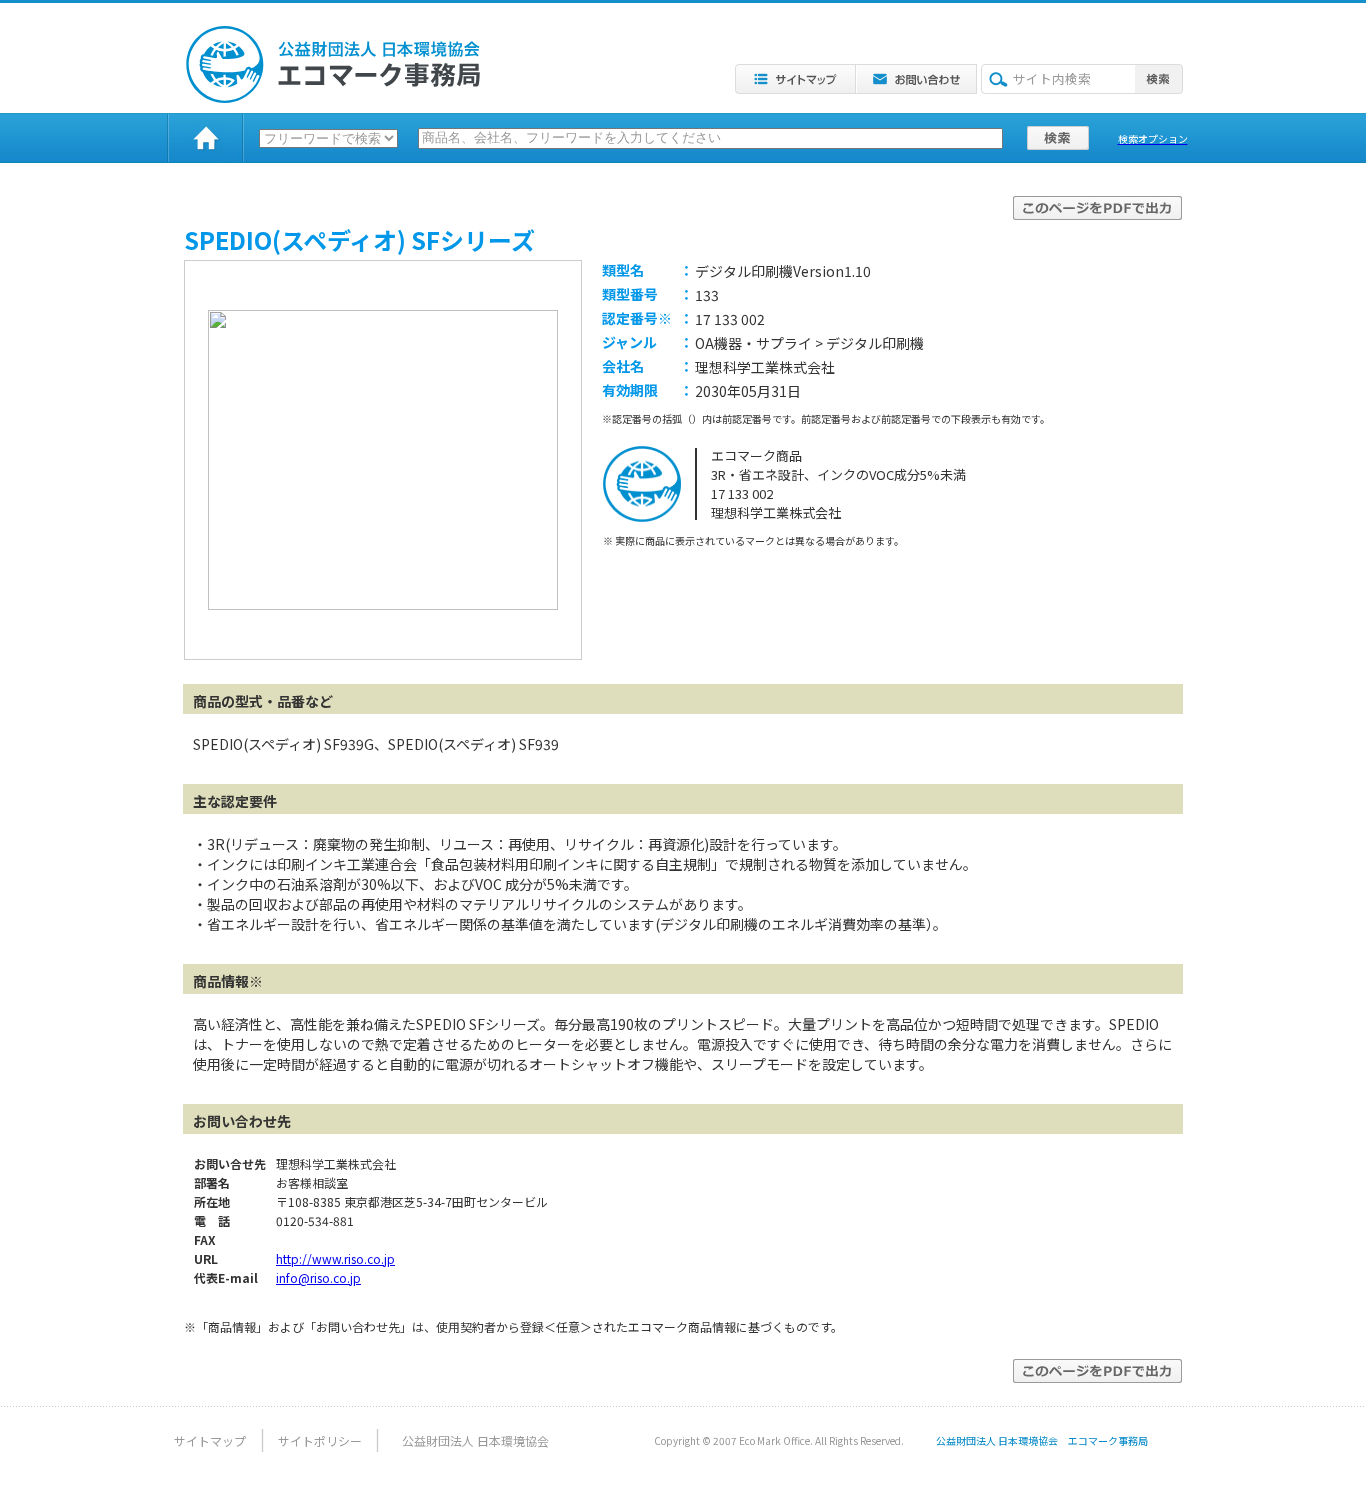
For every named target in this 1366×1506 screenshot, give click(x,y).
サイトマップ (210, 1440)
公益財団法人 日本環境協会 (475, 1440)
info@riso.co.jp (318, 1277)
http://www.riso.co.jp (335, 1258)
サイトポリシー (320, 1440)
